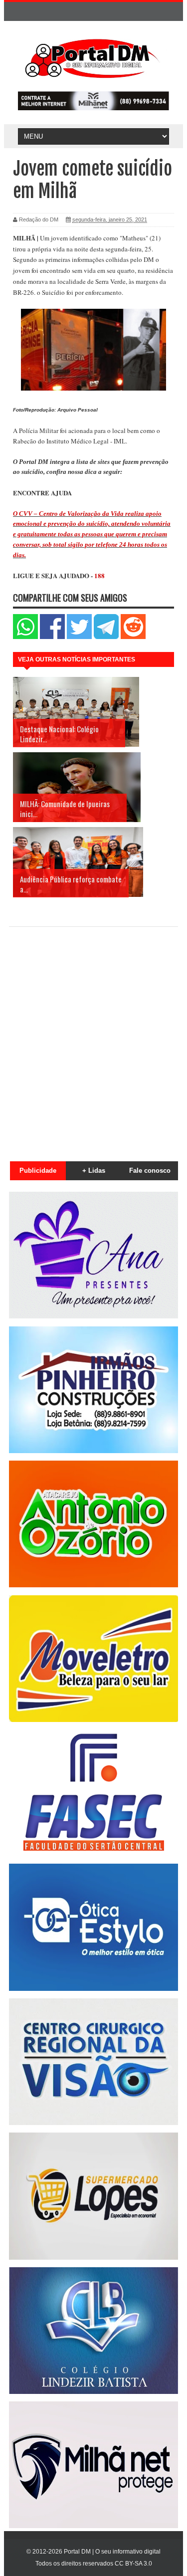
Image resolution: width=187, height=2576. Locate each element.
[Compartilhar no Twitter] (79, 637)
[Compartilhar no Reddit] (133, 637)
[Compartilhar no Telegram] (106, 637)
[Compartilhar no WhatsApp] (25, 637)
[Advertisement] (93, 1038)
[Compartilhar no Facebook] (52, 637)
